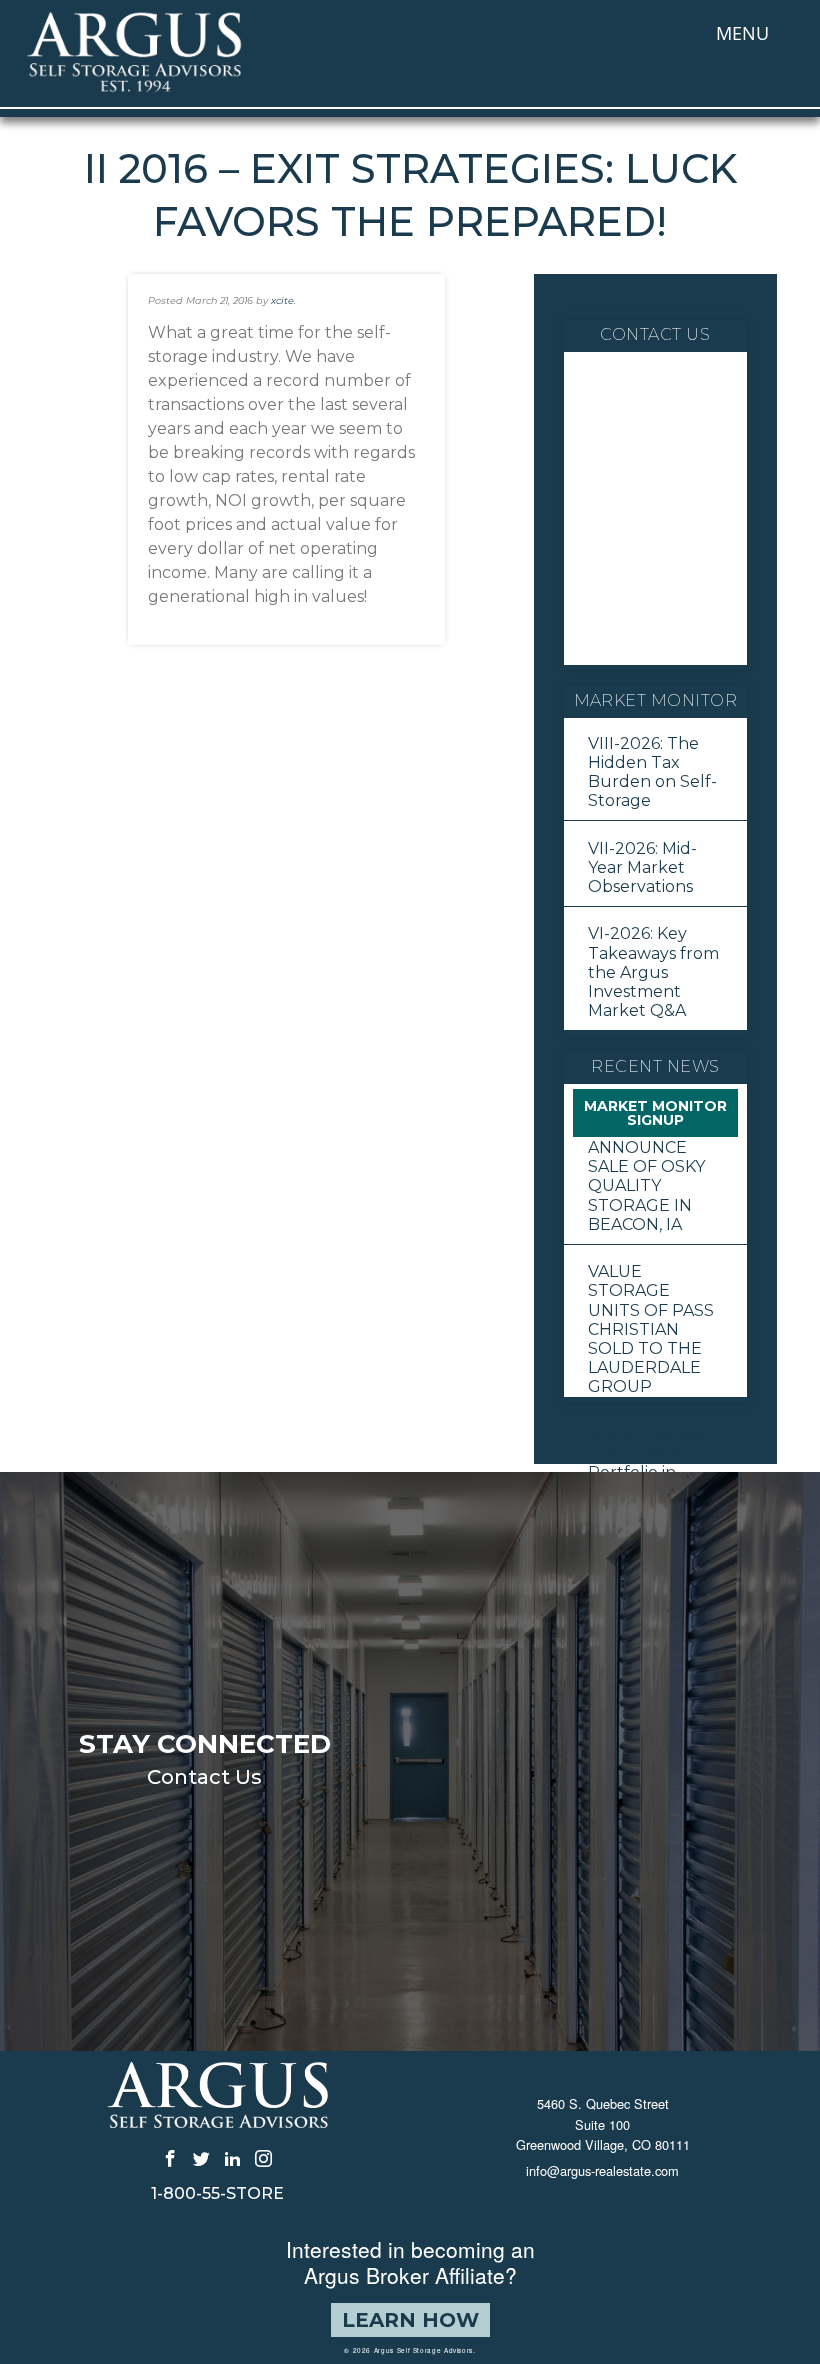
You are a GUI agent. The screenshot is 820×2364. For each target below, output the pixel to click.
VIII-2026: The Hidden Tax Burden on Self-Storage (652, 772)
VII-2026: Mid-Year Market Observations (642, 867)
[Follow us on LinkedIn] (232, 2158)
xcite (282, 300)
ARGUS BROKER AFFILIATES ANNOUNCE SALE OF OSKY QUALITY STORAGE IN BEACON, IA (655, 1167)
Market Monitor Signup (655, 1113)
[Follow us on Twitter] (201, 2158)
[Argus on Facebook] (170, 2158)
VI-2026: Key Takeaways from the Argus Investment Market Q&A (653, 972)
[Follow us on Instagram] (263, 2158)
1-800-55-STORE (217, 2194)
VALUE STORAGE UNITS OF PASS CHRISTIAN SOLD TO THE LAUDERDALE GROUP (651, 1329)
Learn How (410, 2320)
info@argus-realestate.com (602, 2170)
